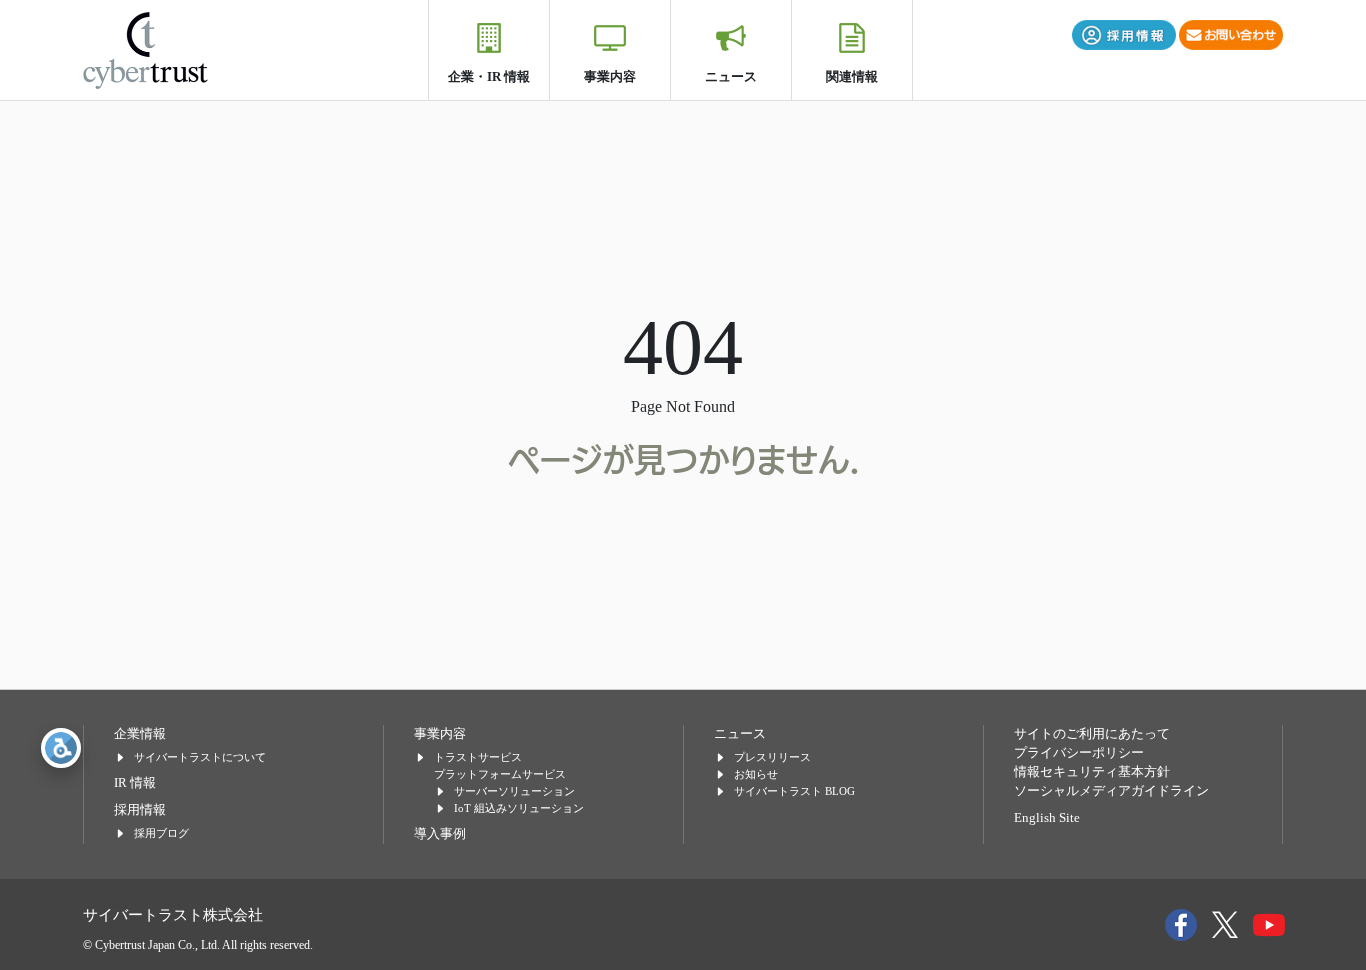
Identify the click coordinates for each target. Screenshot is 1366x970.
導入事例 (440, 834)
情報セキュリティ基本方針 (1092, 772)
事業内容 (610, 76)
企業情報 (140, 734)
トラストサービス (478, 757)
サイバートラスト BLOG (794, 791)
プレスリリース (772, 757)
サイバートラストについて (200, 757)
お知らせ (756, 774)
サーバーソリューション (514, 791)
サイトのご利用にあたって (1092, 734)
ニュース (731, 76)
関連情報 (852, 76)
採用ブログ (161, 833)
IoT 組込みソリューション (519, 808)
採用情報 (140, 810)
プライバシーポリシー (1079, 753)
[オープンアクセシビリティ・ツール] (61, 748)
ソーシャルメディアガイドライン (1111, 791)
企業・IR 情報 (489, 76)
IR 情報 (135, 783)
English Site (1047, 818)
